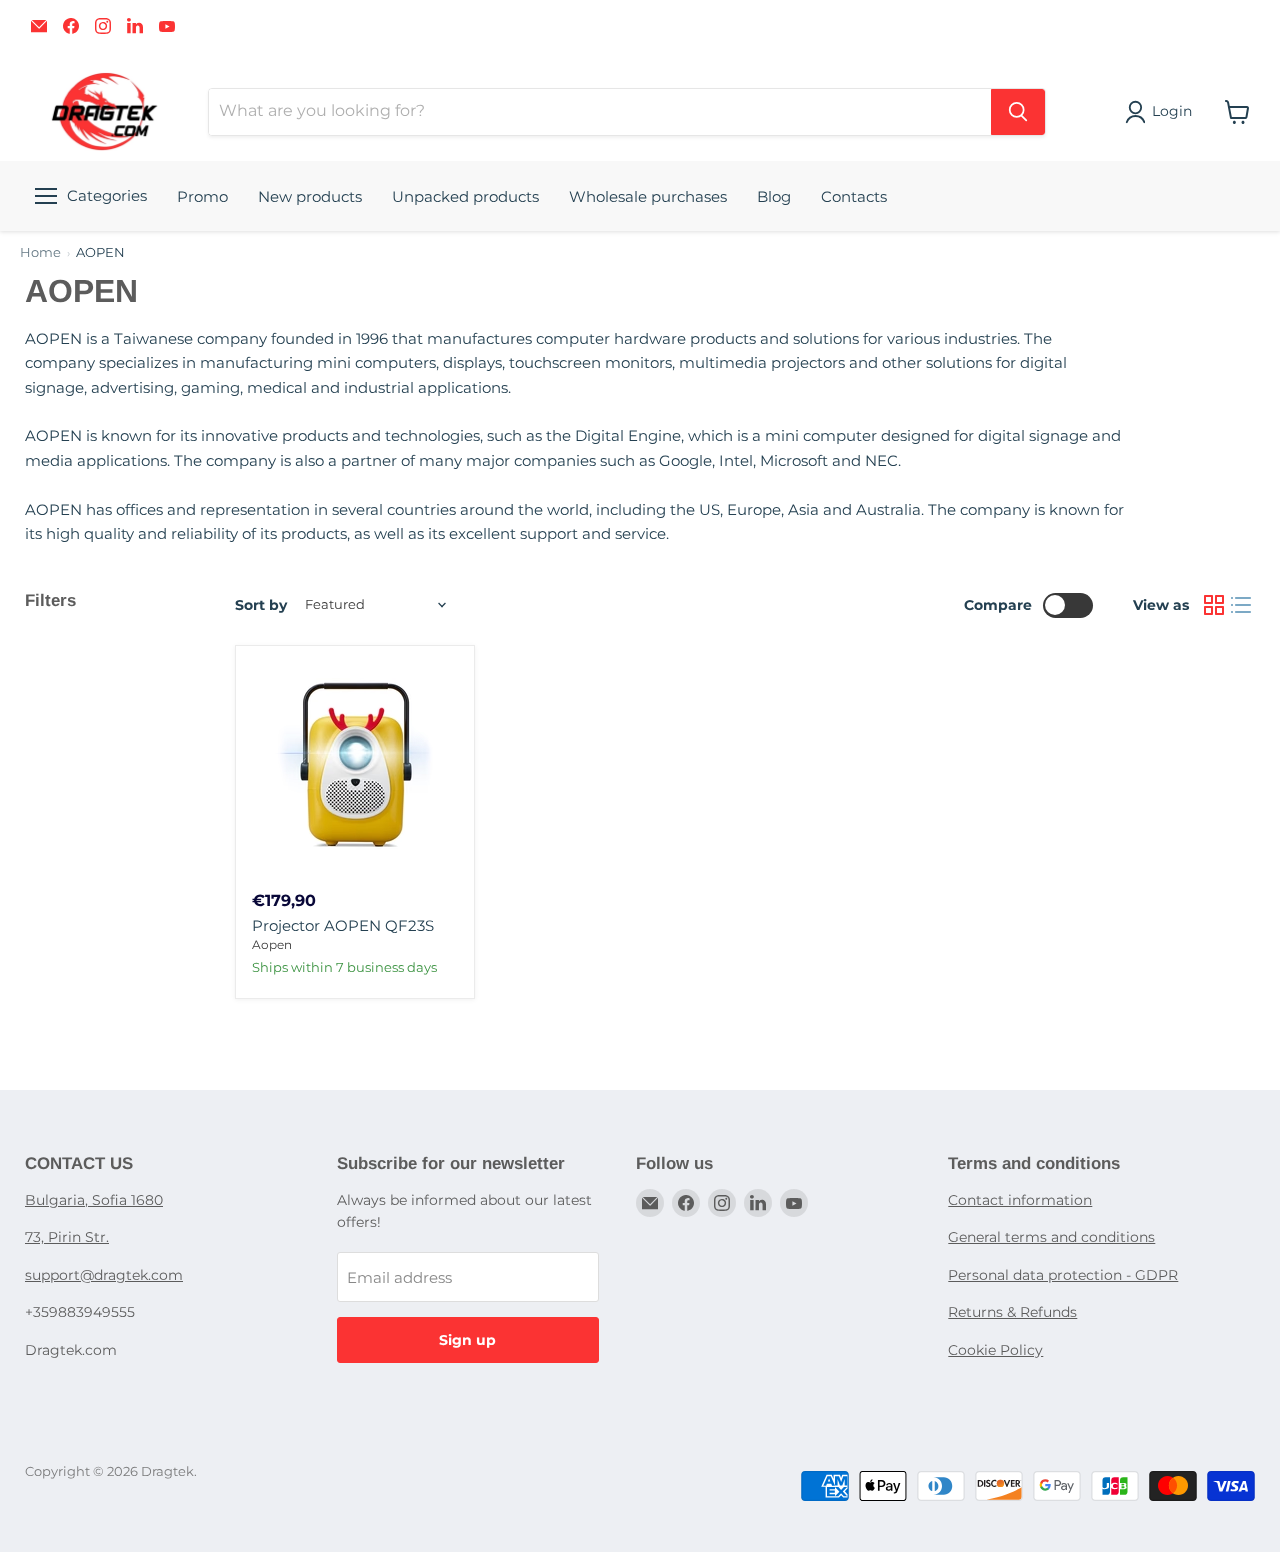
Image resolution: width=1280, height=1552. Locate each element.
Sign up (467, 1340)
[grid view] (1214, 605)
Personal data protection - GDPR (1063, 1275)
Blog (774, 196)
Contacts (854, 196)
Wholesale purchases (648, 196)
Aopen (272, 944)
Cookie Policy (995, 1350)
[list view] (1242, 605)
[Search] (1018, 112)
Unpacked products (465, 196)
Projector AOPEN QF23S (343, 925)
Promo (202, 196)
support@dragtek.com (104, 1275)
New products (310, 196)
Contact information (1020, 1200)
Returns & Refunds (1012, 1312)
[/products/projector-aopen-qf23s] (355, 765)
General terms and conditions (1051, 1237)
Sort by (261, 605)
